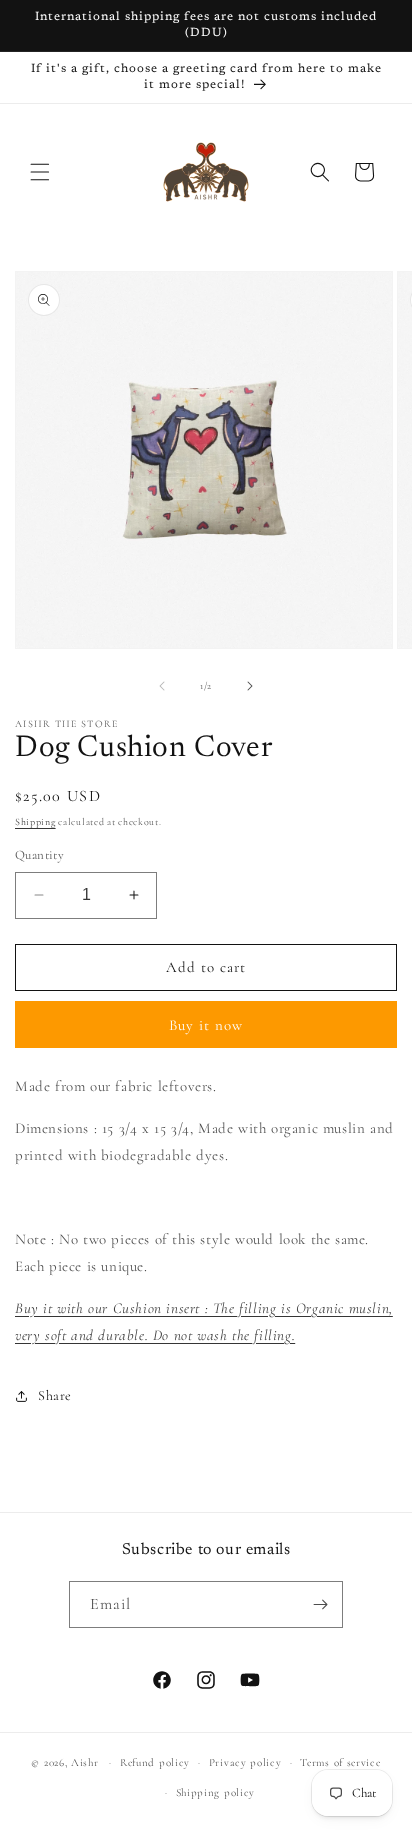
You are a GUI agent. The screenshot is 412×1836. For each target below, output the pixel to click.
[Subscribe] (320, 1604)
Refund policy (155, 1762)
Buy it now (206, 1025)
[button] (40, 172)
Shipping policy (216, 1792)
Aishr (85, 1762)
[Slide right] (250, 686)
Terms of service (340, 1762)
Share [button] (55, 1395)
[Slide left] (162, 686)
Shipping (35, 822)
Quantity (39, 855)
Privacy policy (245, 1762)
